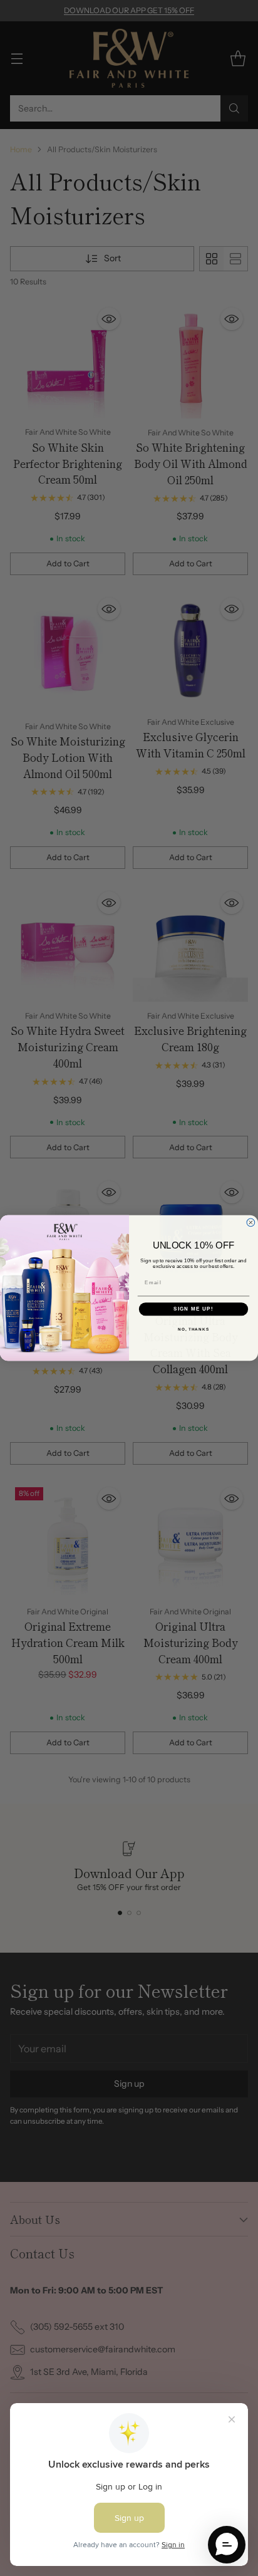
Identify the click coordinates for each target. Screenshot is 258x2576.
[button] (227, 2545)
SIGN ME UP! (194, 1309)
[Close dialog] (251, 1223)
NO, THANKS (194, 1329)
